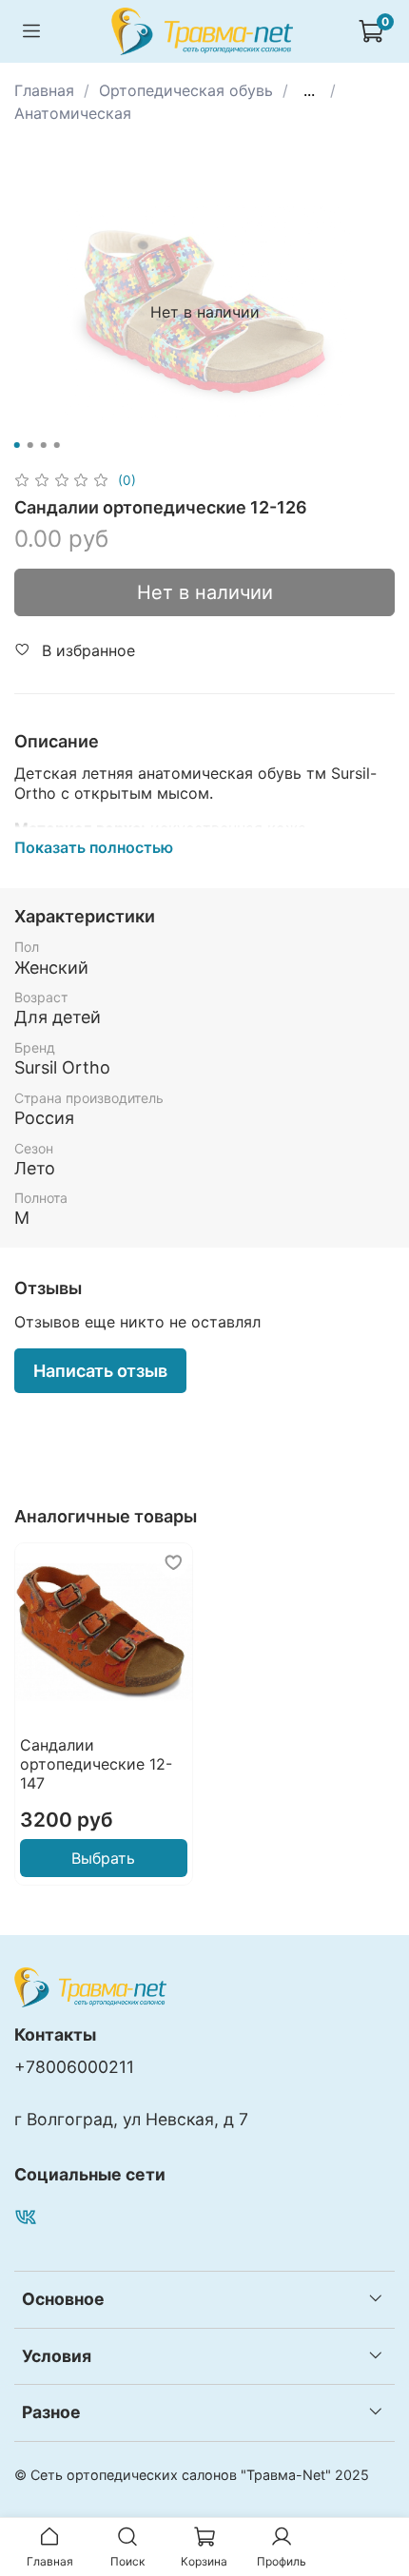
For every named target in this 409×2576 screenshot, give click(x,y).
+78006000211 (74, 2067)
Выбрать (103, 1858)
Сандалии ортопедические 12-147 (96, 1763)
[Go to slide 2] (30, 445)
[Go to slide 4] (57, 445)
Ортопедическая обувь (186, 90)
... (309, 90)
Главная (44, 90)
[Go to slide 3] (44, 445)
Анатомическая (73, 113)
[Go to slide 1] (17, 445)
